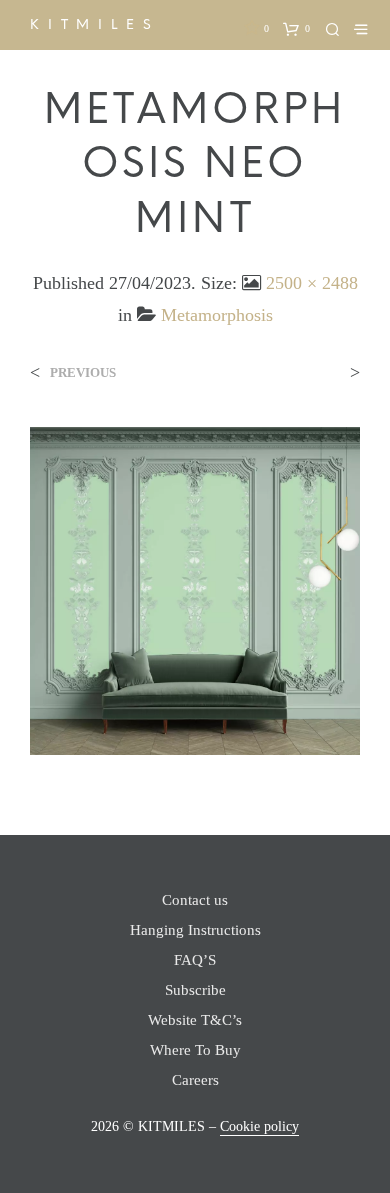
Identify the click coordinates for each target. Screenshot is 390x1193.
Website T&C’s (195, 1020)
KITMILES (94, 24)
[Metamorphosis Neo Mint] (195, 589)
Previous (83, 372)
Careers (195, 1080)
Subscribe (195, 990)
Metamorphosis (217, 315)
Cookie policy (259, 1126)
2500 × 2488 (312, 283)
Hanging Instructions (195, 930)
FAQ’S (195, 960)
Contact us (195, 900)
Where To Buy (195, 1050)
